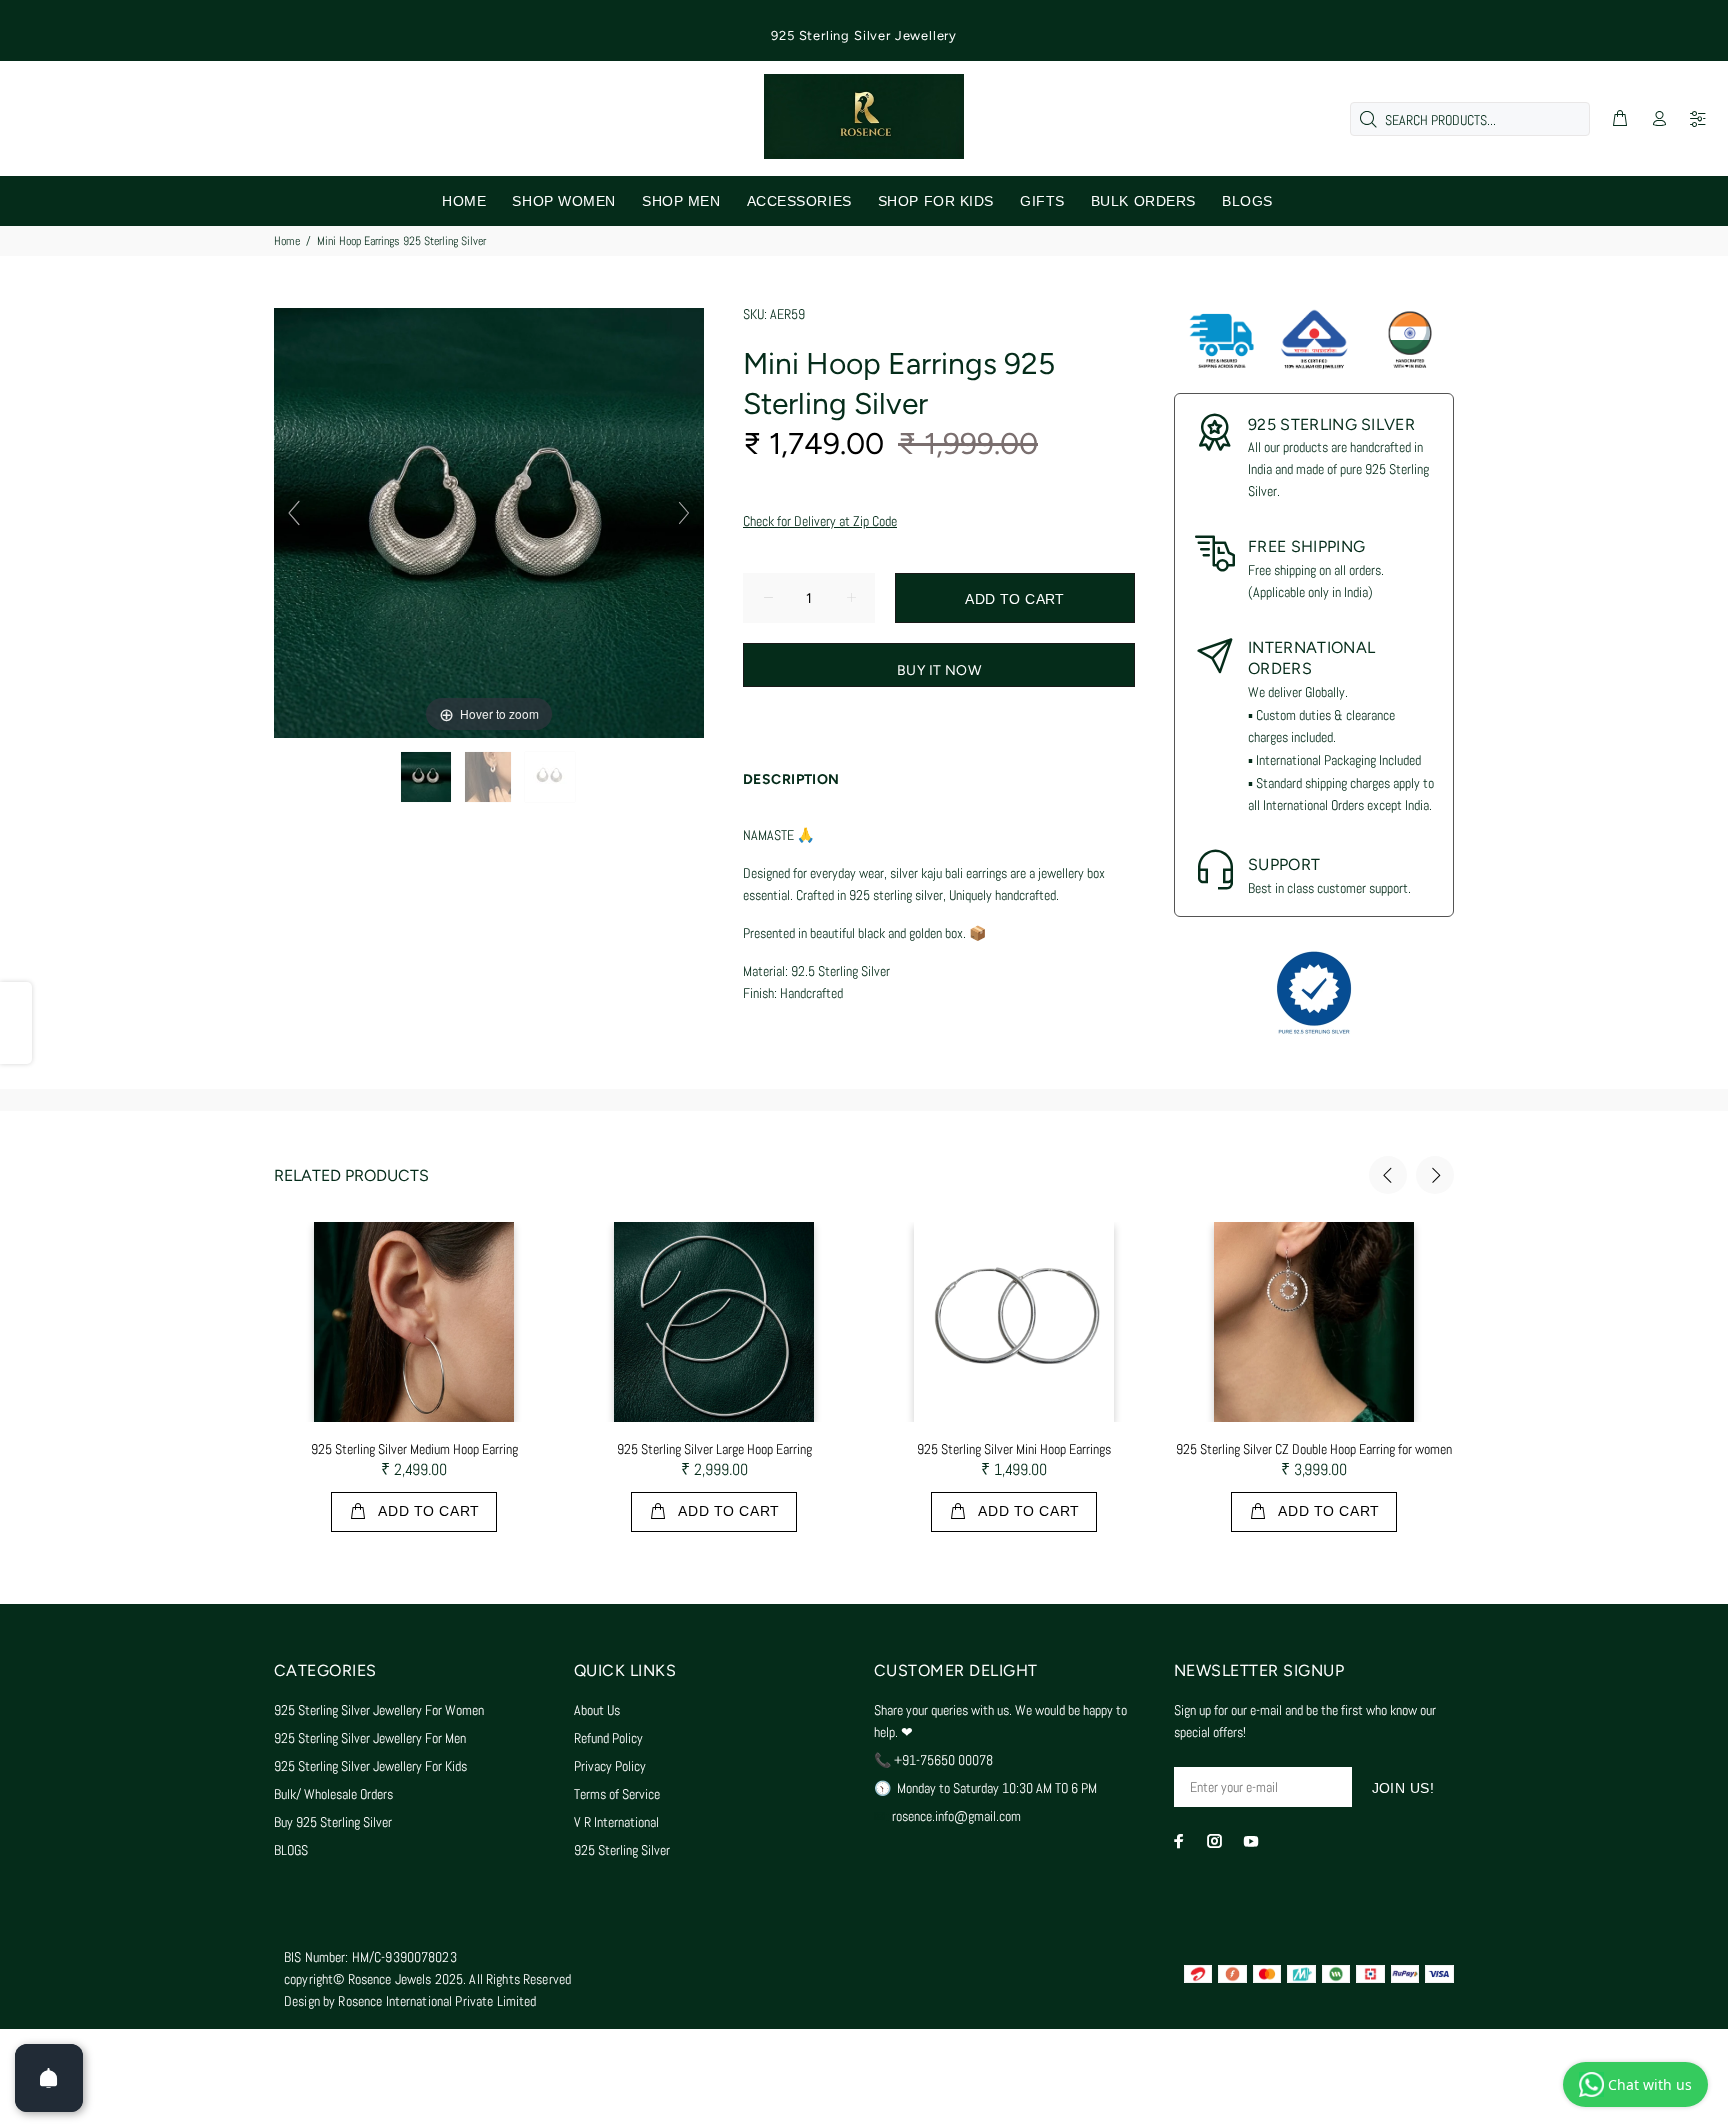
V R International (616, 1822)
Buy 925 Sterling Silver (333, 1822)
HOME (464, 201)
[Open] (49, 2078)
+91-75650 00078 (943, 1760)
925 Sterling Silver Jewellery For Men (370, 1738)
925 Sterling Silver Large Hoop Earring (714, 1449)
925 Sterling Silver (622, 1850)
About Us (597, 1710)
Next (1435, 1175)
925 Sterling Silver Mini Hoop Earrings (1014, 1449)
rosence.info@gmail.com (956, 1816)
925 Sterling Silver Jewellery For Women (379, 1710)
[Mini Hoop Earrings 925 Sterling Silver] (427, 777)
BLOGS (1247, 201)
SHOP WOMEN (564, 201)
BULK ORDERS (1143, 201)
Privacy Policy (610, 1766)
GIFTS (1042, 201)
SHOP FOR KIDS (936, 201)
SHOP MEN (681, 201)
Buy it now (939, 670)
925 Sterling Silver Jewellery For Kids (370, 1766)
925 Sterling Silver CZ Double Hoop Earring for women (1314, 1449)
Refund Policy (608, 1738)
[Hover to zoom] (489, 522)
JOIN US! (1403, 1788)
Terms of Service (617, 1794)
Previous (1388, 1175)
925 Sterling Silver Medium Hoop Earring (414, 1449)
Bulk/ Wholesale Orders (333, 1794)
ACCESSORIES (799, 201)
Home (287, 241)
